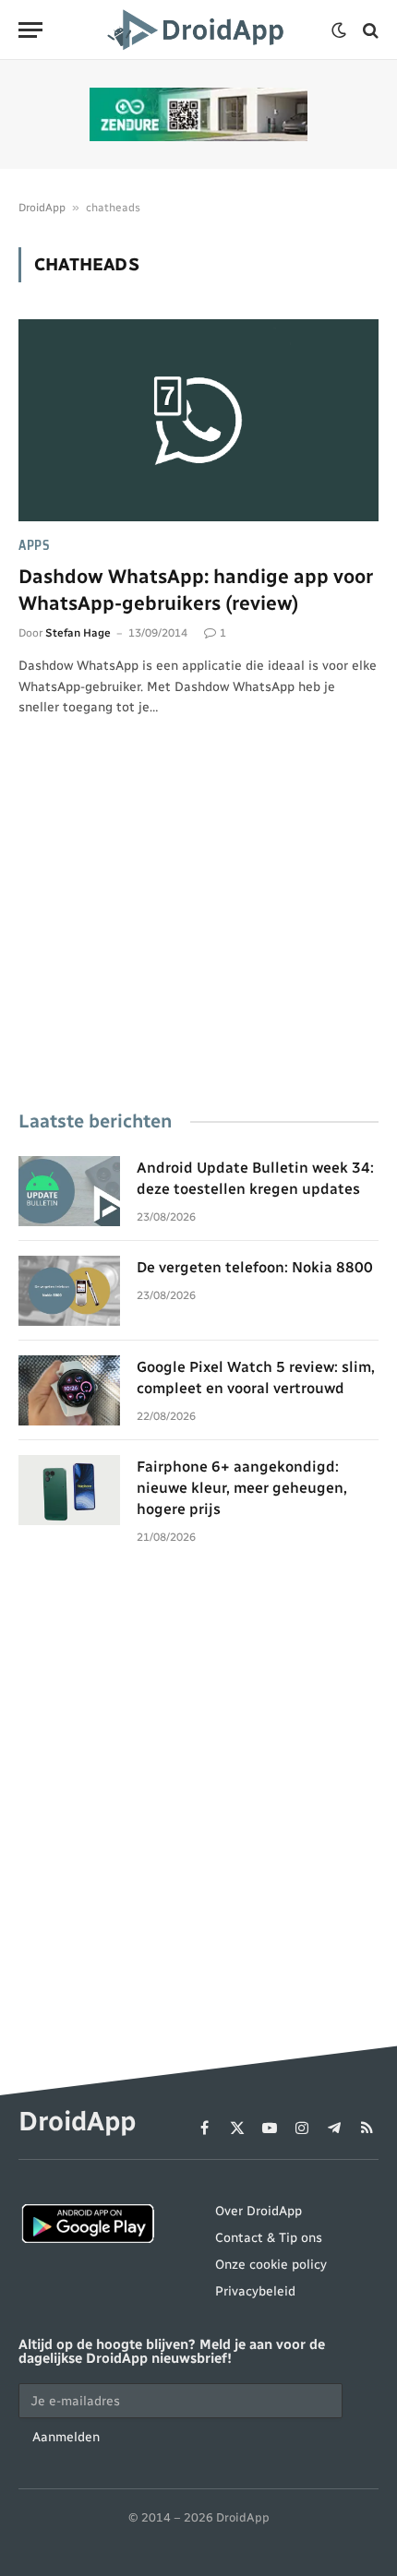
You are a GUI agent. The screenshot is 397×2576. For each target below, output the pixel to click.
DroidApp (42, 208)
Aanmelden (66, 2437)
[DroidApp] (198, 30)
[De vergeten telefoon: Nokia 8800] (69, 1291)
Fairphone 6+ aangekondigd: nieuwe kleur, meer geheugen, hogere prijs (242, 1488)
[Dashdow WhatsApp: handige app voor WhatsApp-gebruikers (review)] (198, 420)
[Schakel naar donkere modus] (339, 30)
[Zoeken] (369, 30)
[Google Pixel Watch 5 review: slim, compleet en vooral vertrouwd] (69, 1390)
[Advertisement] (198, 939)
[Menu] (30, 30)
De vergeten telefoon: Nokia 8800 (255, 1267)
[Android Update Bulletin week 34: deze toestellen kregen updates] (69, 1191)
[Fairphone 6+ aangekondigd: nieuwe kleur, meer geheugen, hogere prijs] (69, 1490)
